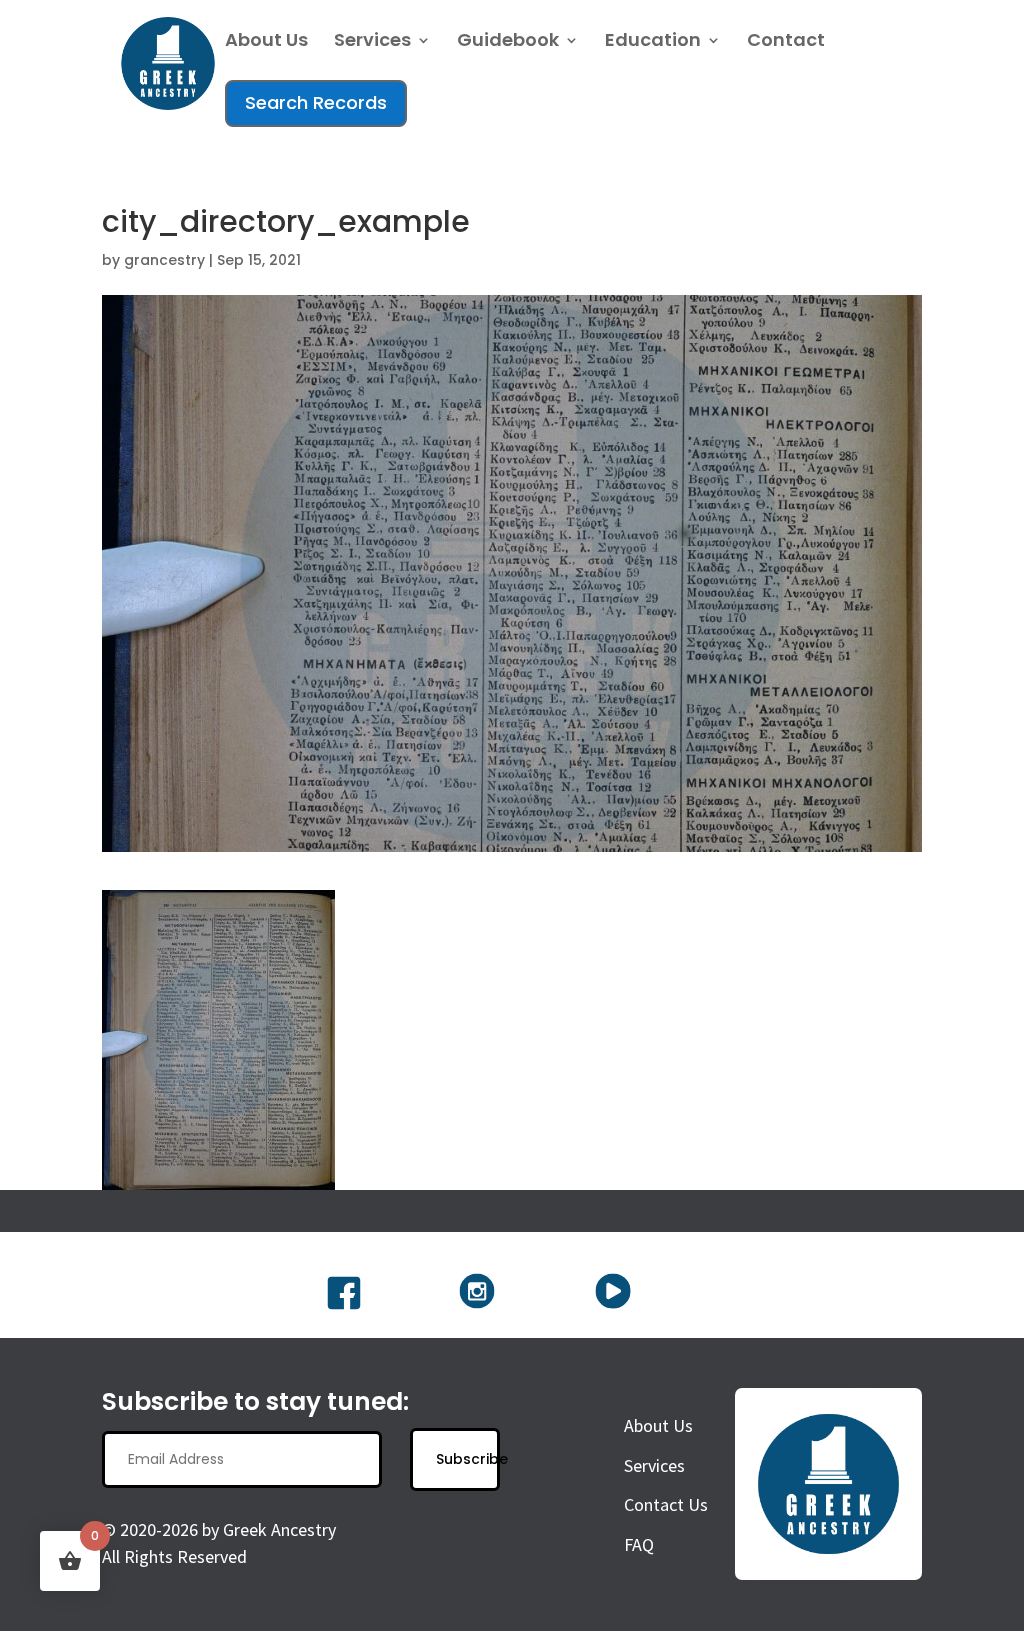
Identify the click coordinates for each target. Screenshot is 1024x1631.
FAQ (639, 1544)
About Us (266, 42)
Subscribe (467, 1459)
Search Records (316, 102)
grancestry (164, 260)
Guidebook (508, 42)
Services (372, 42)
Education (653, 42)
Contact (786, 42)
